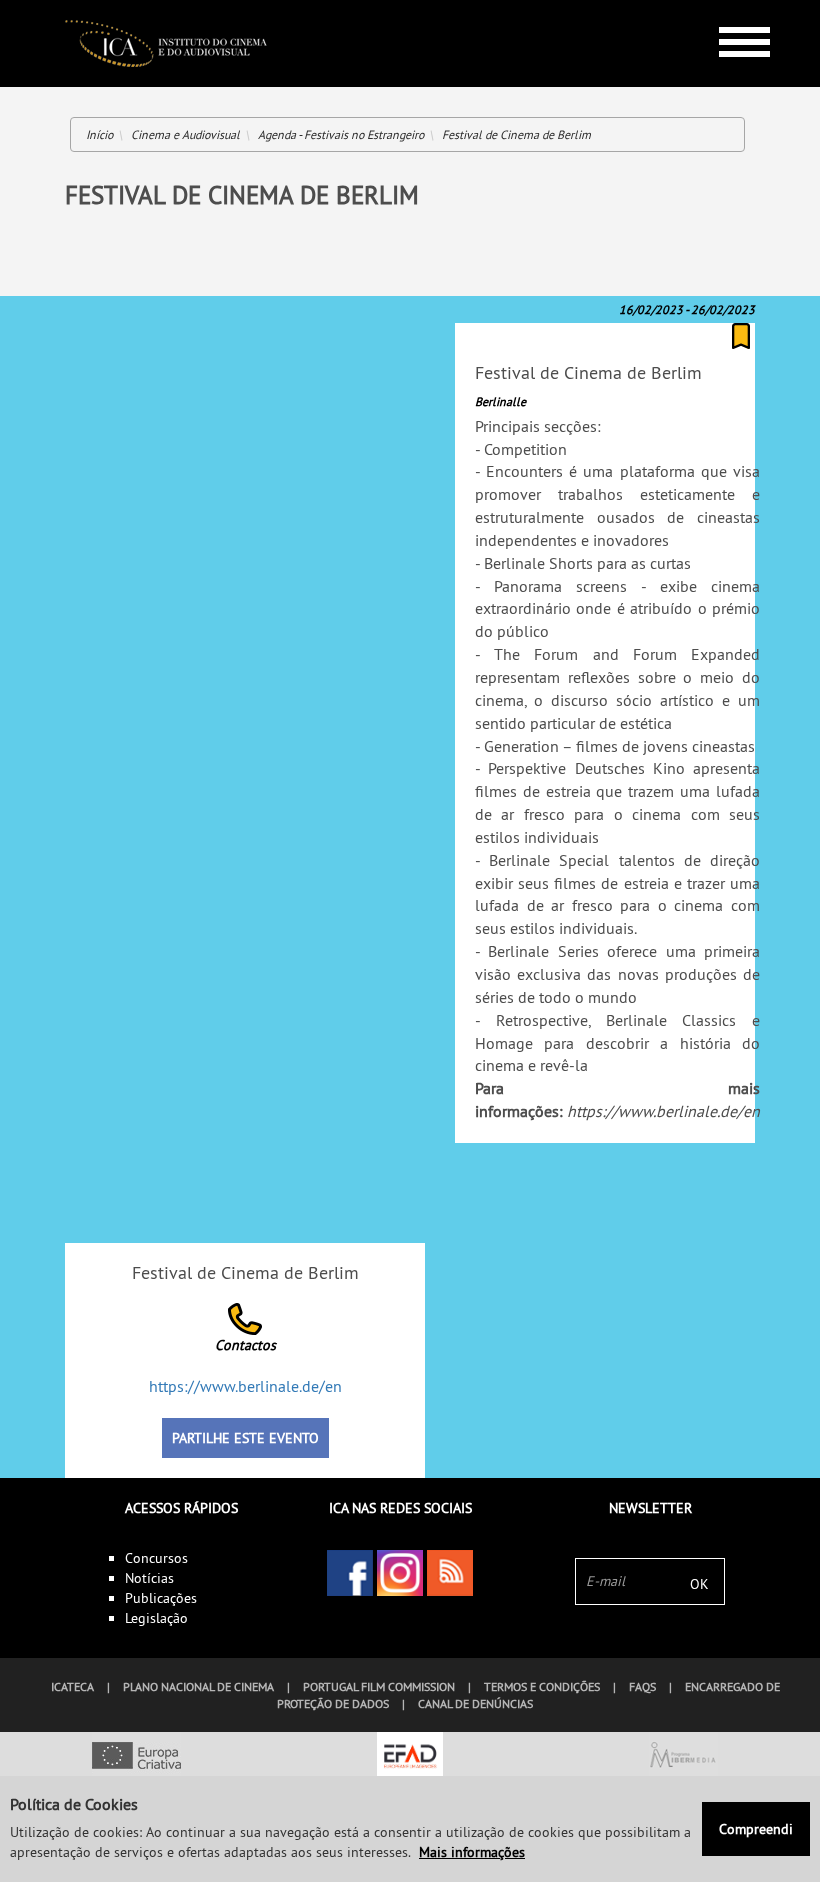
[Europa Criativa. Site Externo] (136, 1757)
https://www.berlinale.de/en (663, 1111)
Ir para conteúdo (729, 8)
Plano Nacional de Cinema (198, 1686)
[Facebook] (350, 1573)
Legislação (156, 1618)
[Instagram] (400, 1573)
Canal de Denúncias (475, 1703)
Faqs (642, 1686)
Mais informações (472, 1852)
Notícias (149, 1578)
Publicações (161, 1598)
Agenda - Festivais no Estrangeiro (341, 134)
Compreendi (756, 1829)
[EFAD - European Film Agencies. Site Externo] (409, 1757)
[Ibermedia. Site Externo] (683, 1757)
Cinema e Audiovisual (185, 134)
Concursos (156, 1558)
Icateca (72, 1686)
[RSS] (450, 1573)
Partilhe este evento (245, 1438)
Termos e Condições (542, 1686)
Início (99, 134)
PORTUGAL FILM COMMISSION (379, 1686)
